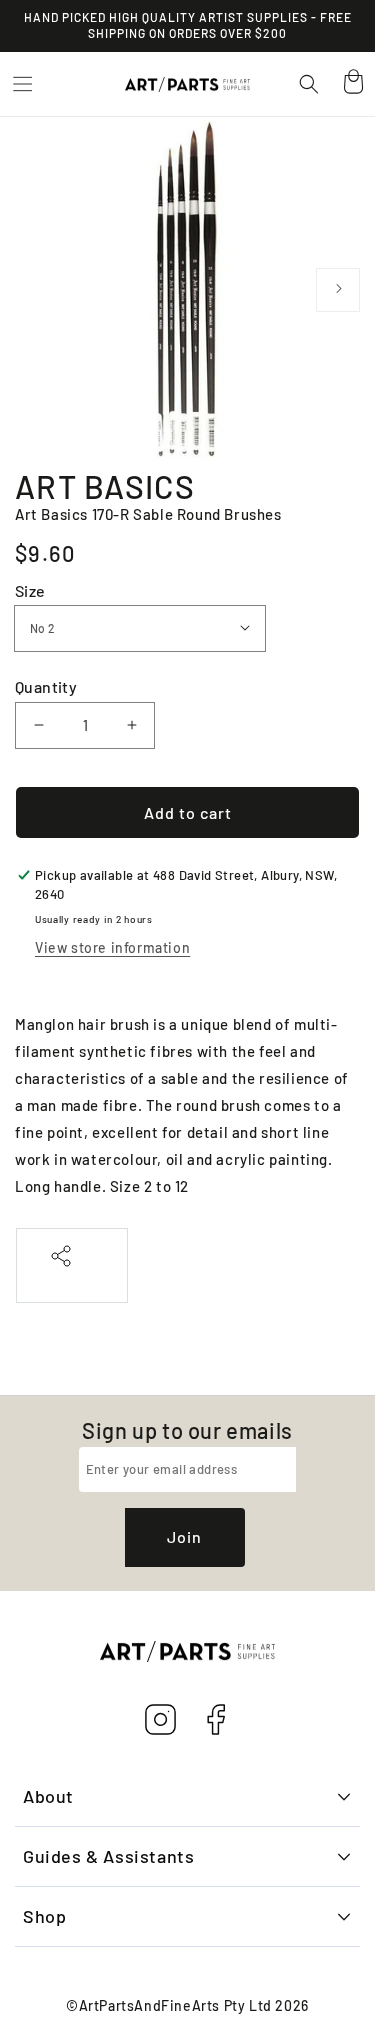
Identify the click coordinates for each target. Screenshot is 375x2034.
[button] (22, 84)
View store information (112, 947)
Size (30, 590)
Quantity (46, 686)
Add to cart (188, 812)
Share (72, 1277)
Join (184, 1536)
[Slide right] (338, 290)
